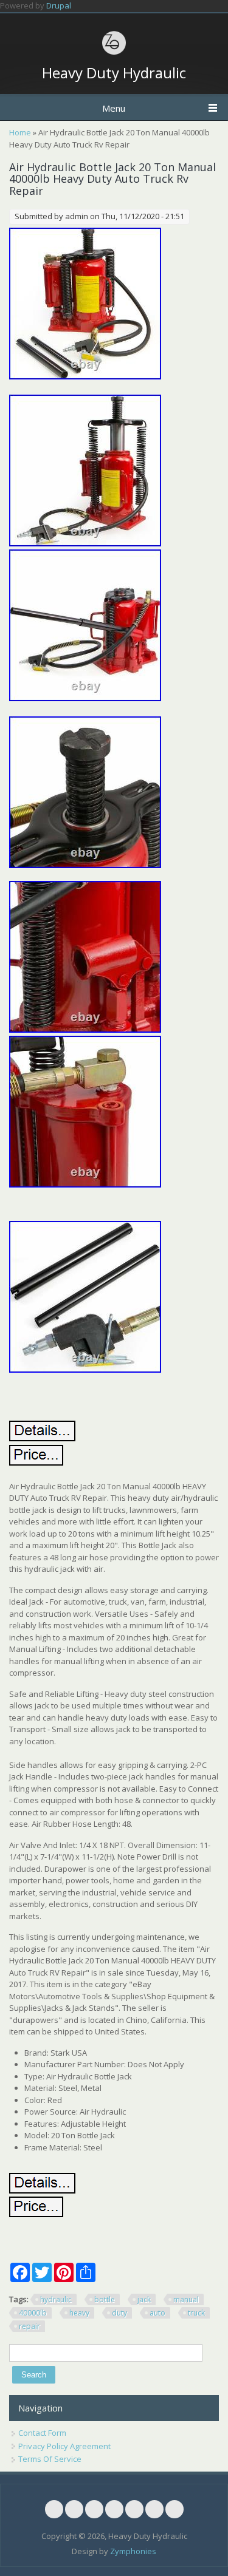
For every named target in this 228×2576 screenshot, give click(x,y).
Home (20, 132)
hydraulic (56, 2299)
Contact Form (42, 2433)
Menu (114, 108)
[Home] (114, 53)
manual (186, 2299)
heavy (79, 2313)
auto (157, 2313)
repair (29, 2326)
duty (119, 2313)
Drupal (59, 5)
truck (196, 2313)
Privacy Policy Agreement (64, 2446)
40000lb (33, 2313)
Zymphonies (133, 2551)
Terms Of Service (50, 2459)
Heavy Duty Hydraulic (114, 73)
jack (144, 2299)
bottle (105, 2299)
